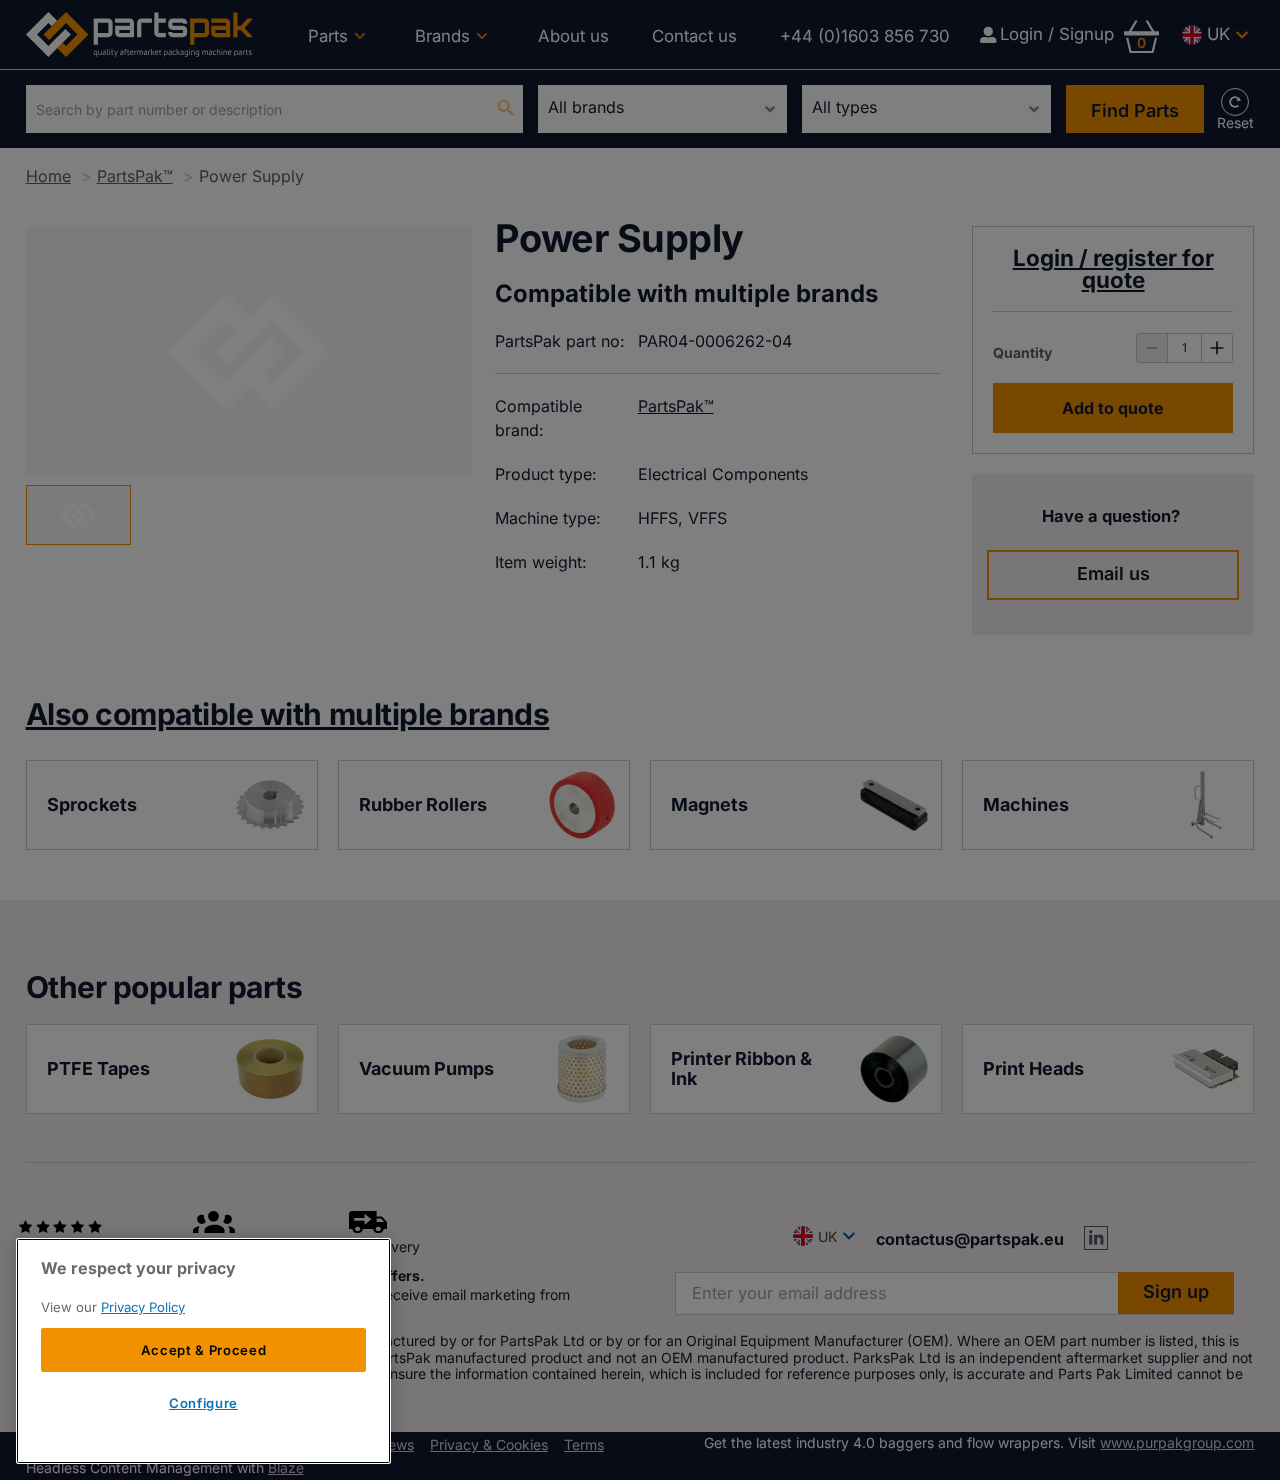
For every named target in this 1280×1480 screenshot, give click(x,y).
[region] (203, 1351)
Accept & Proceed (204, 1350)
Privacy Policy (143, 1307)
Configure (203, 1403)
